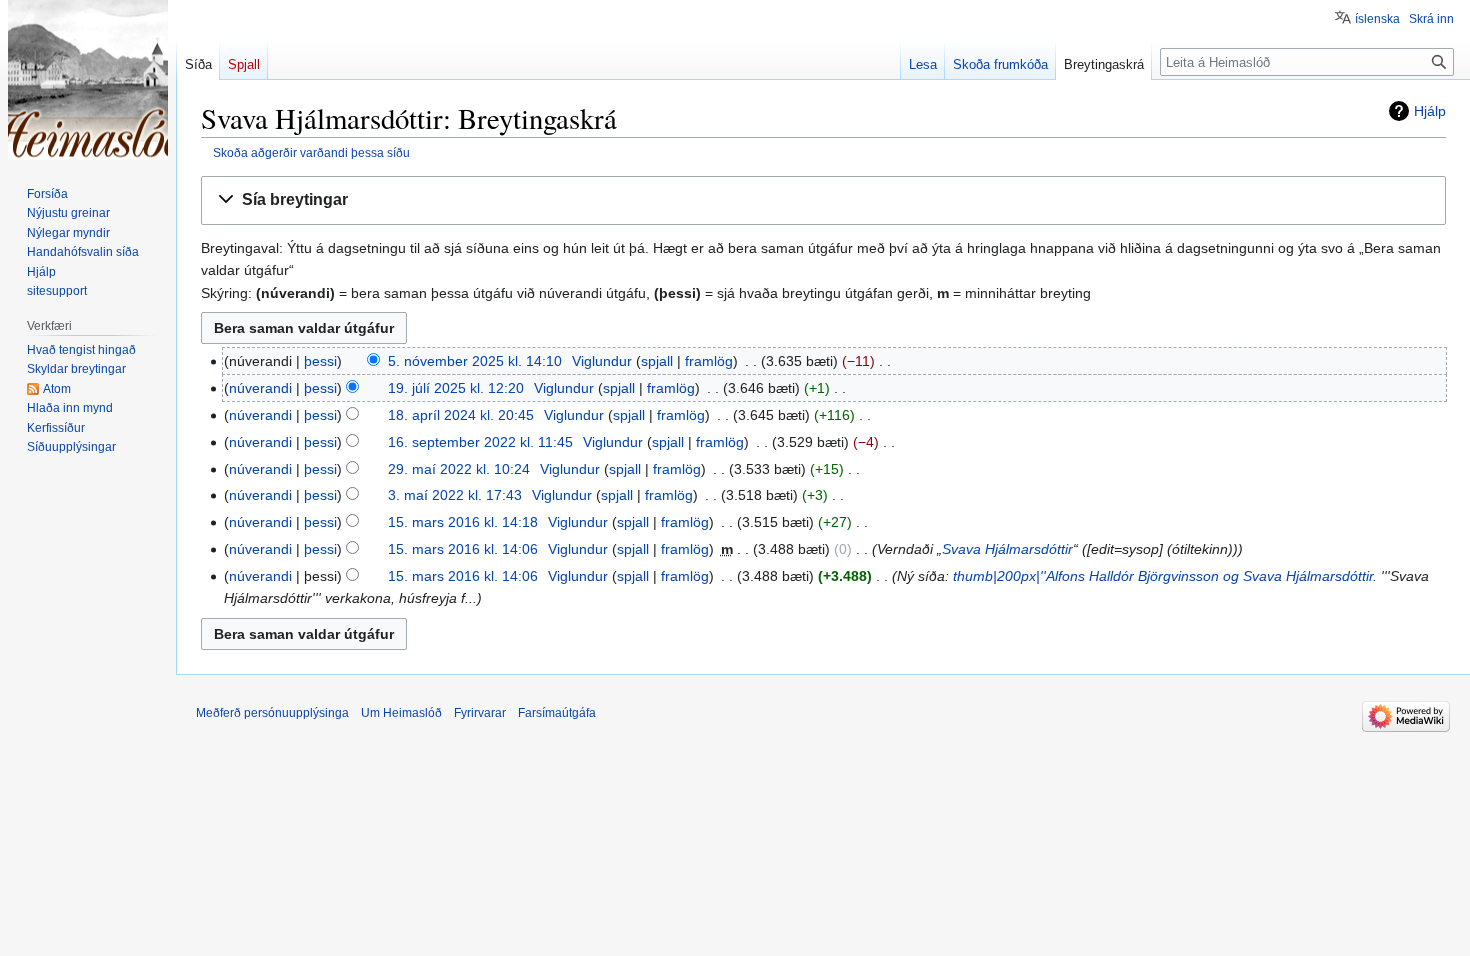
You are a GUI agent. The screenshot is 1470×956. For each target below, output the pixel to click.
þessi (320, 361)
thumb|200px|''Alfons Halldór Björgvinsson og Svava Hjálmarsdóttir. (1165, 576)
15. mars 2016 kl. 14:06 (463, 549)
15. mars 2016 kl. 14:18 (463, 522)
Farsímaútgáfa (557, 713)
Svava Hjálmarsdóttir (1007, 549)
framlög (709, 361)
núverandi (260, 388)
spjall (657, 361)
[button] (823, 200)
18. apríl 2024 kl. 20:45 (461, 415)
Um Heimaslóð (401, 713)
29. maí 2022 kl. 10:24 (459, 469)
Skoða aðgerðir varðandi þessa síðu (311, 152)
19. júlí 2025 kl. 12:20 (456, 388)
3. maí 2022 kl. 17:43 (455, 495)
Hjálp (1430, 111)
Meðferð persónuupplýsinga (272, 713)
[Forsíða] (88, 80)
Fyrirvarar (480, 713)
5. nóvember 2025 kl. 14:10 (475, 361)
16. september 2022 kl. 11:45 (480, 442)
